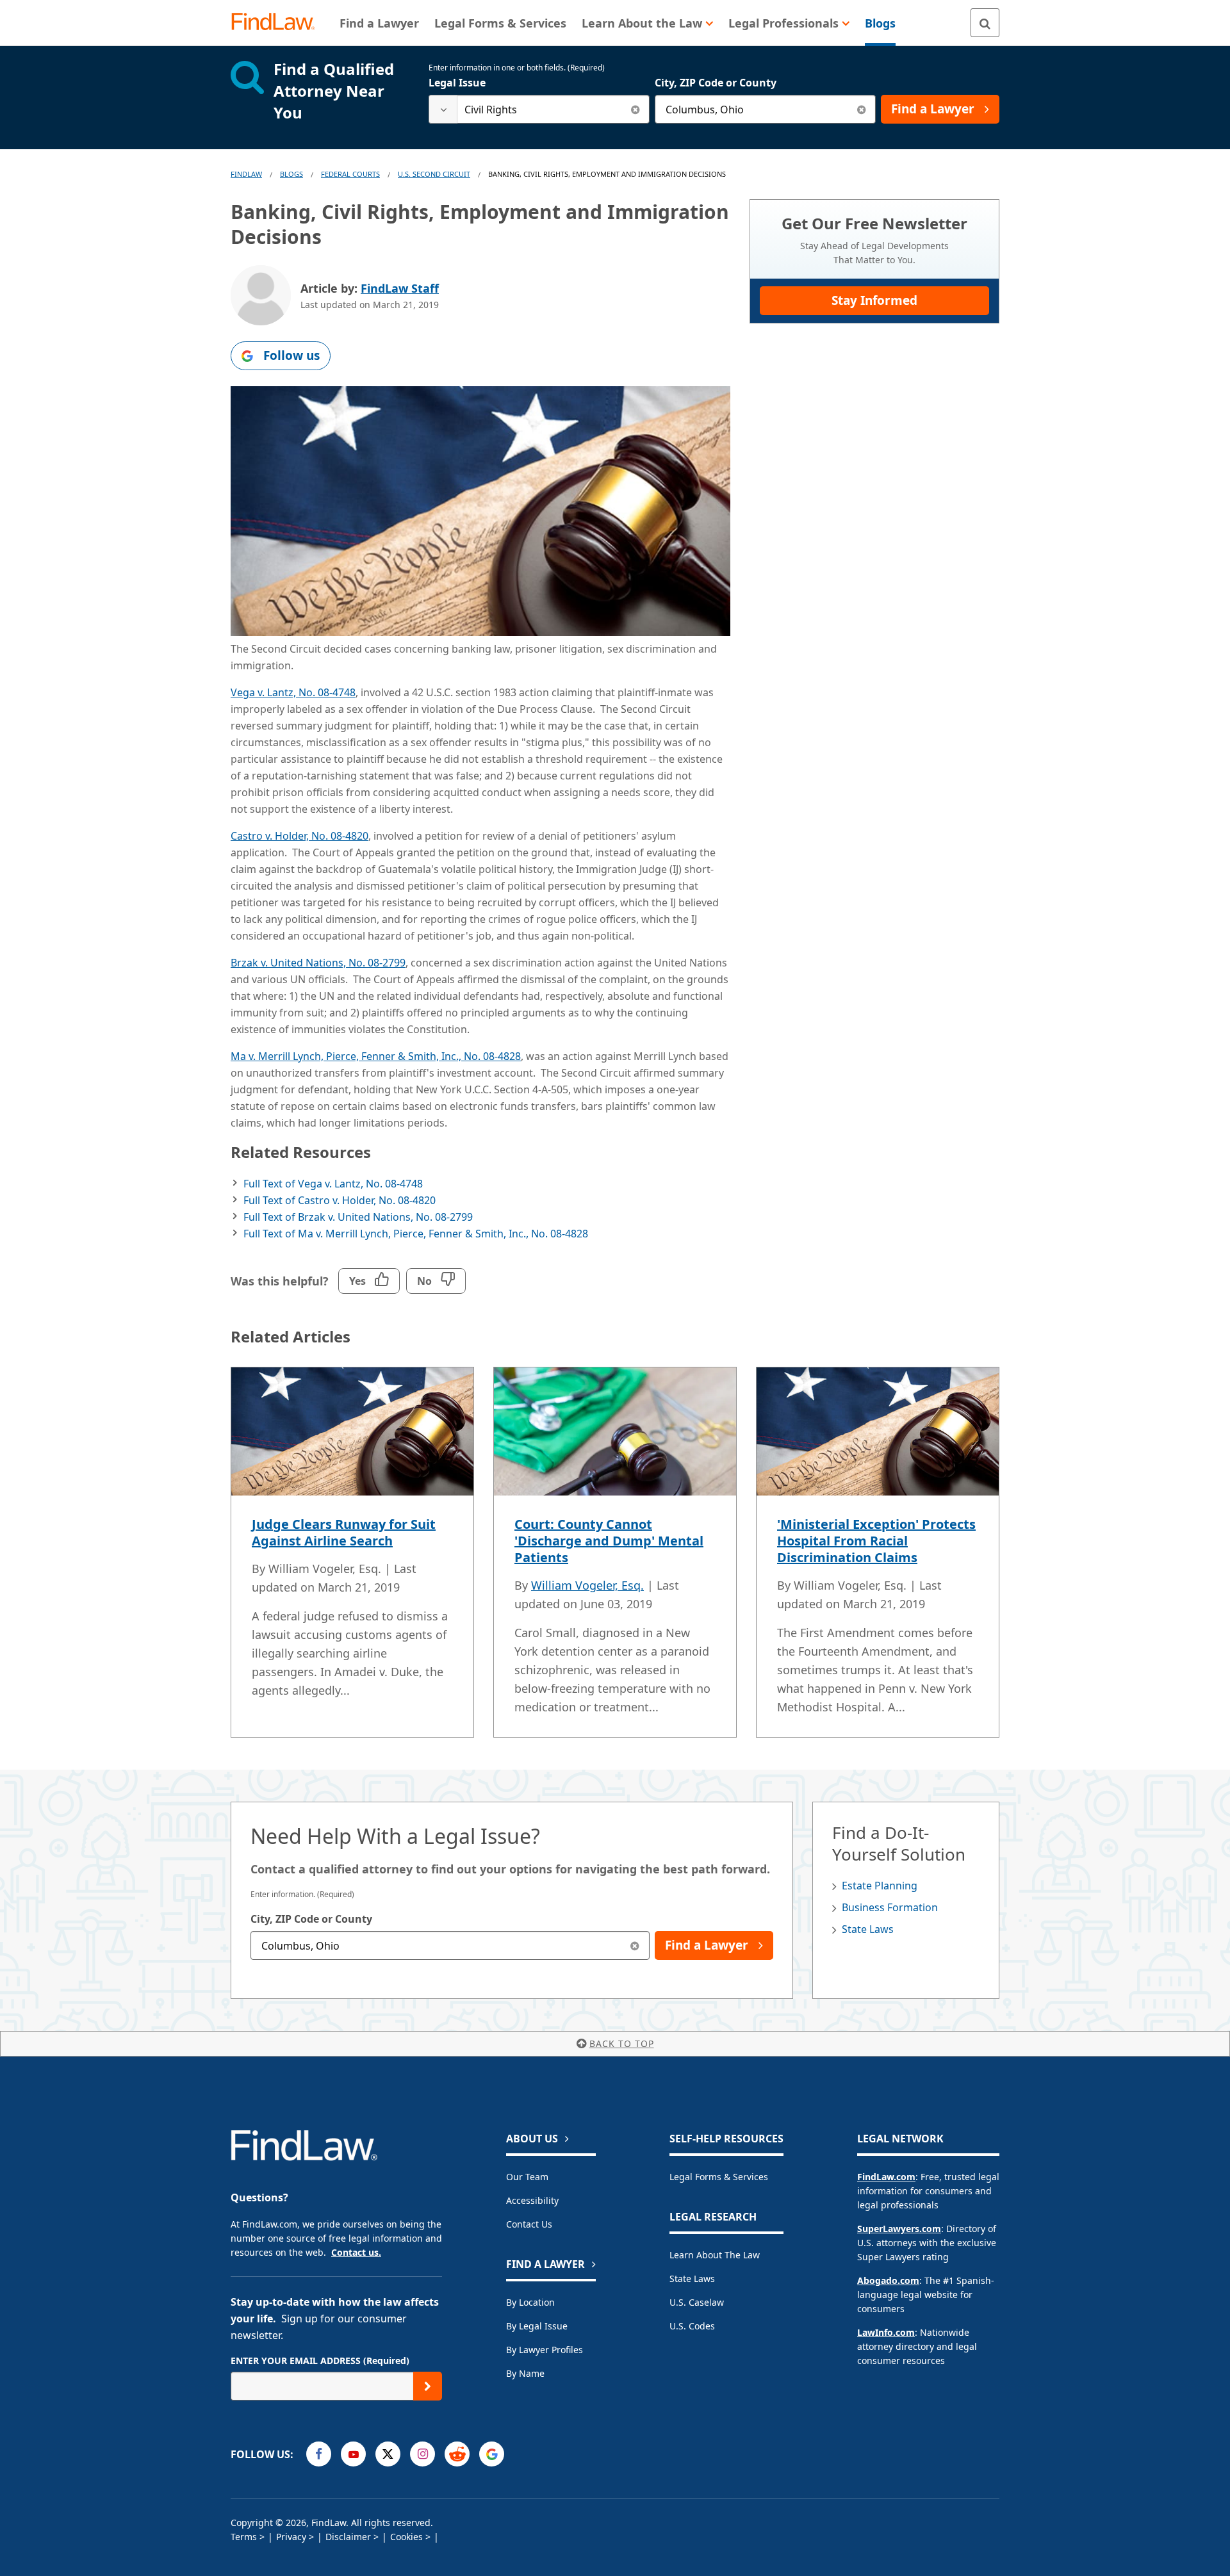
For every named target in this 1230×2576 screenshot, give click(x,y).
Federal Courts (350, 174)
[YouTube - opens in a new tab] (353, 2454)
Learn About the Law (715, 2255)
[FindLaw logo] (278, 23)
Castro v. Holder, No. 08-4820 (299, 836)
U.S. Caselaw (697, 2302)
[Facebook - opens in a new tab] (319, 2454)
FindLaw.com (886, 2177)
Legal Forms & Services (719, 2177)
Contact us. (356, 2252)
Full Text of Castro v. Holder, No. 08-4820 (340, 1200)
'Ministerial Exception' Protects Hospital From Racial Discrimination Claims (876, 1541)
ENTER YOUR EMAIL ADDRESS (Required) (320, 2360)
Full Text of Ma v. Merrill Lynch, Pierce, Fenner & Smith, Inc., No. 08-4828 (416, 1234)
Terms (244, 2537)
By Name (525, 2373)
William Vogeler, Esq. (587, 1585)
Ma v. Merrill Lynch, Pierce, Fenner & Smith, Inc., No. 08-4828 (376, 1056)
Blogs (291, 174)
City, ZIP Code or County (716, 83)
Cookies (406, 2537)
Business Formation (890, 1907)
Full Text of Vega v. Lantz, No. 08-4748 (333, 1184)
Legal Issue (457, 83)
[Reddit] (457, 2454)
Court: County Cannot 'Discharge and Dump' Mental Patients (609, 1541)
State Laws (868, 1929)
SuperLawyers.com (899, 2229)
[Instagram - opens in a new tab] (422, 2454)
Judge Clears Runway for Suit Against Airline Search (344, 1532)
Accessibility (532, 2200)
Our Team (527, 2177)
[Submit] (428, 2386)
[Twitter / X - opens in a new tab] (388, 2454)
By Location (530, 2302)
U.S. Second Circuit (434, 174)
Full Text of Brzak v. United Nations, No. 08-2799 (358, 1217)
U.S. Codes (692, 2326)
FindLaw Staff (400, 288)
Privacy (291, 2537)
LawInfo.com (886, 2332)
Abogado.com (888, 2280)
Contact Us (529, 2224)
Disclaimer (348, 2537)
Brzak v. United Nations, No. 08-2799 (318, 963)
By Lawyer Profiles (545, 2350)
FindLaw (246, 174)
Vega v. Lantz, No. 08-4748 (293, 692)
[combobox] (539, 109)
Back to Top (622, 2043)
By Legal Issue (537, 2326)
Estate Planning (880, 1886)
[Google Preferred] (492, 2454)
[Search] (985, 23)
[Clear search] (635, 109)
